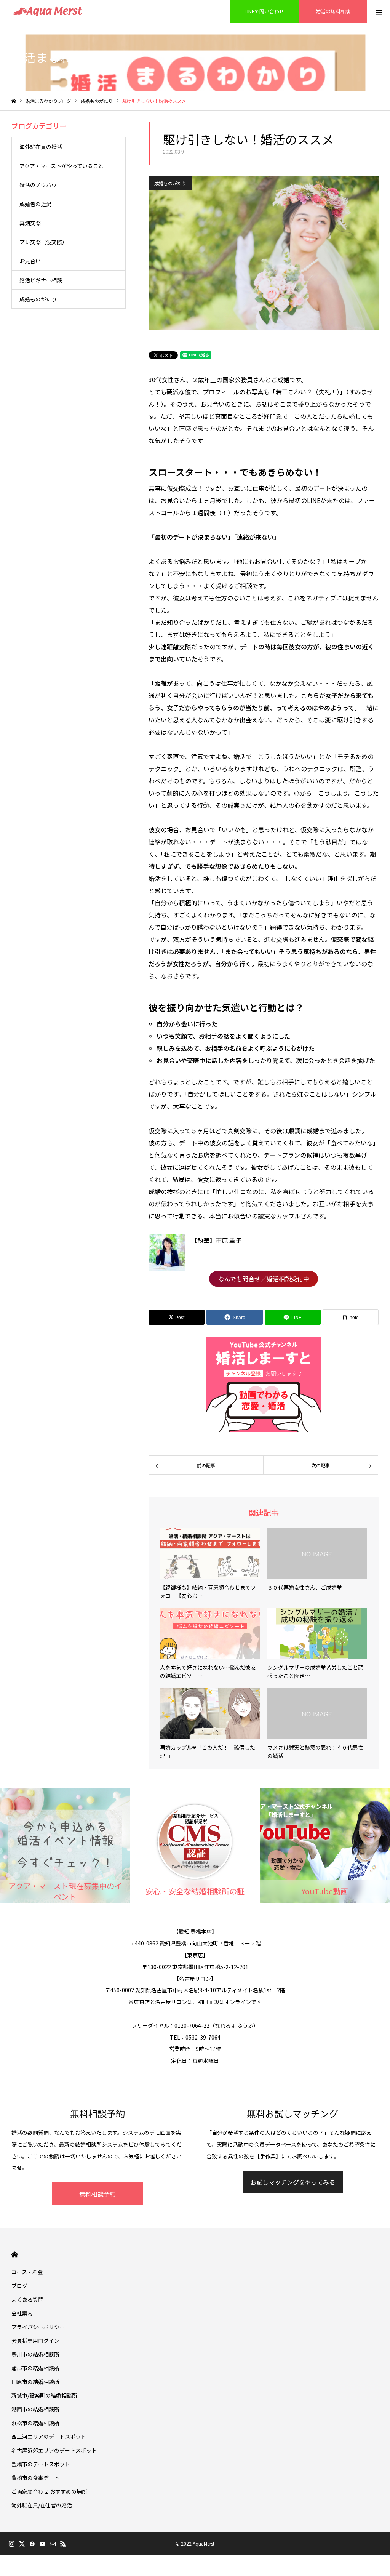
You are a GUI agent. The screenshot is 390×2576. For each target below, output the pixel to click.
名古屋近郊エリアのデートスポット (54, 2450)
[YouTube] (42, 2544)
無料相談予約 (97, 2194)
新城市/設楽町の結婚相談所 (44, 2395)
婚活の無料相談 (333, 11)
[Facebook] (32, 2544)
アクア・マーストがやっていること (62, 166)
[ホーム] (14, 101)
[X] (22, 2544)
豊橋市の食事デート (35, 2478)
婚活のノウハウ (38, 185)
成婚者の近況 (35, 204)
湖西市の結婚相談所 (35, 2409)
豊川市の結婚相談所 (35, 2354)
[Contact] (53, 2544)
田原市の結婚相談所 (35, 2382)
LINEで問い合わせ (264, 11)
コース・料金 (27, 2272)
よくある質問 (27, 2299)
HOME (15, 2255)
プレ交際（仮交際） (43, 242)
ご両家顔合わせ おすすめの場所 (49, 2491)
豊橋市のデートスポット (41, 2464)
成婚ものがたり (170, 183)
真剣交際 (30, 223)
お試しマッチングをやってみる (293, 2182)
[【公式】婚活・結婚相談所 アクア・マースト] (48, 11)
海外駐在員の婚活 (41, 147)
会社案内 (22, 2313)
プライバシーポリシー (38, 2327)
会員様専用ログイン (35, 2341)
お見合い (30, 261)
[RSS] (63, 2544)
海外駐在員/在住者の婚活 (42, 2505)
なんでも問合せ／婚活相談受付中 (264, 1279)
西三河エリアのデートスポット (49, 2437)
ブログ (19, 2286)
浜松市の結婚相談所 (35, 2423)
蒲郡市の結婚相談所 (35, 2368)
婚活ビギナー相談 (41, 280)
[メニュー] (379, 11)
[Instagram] (11, 2544)
